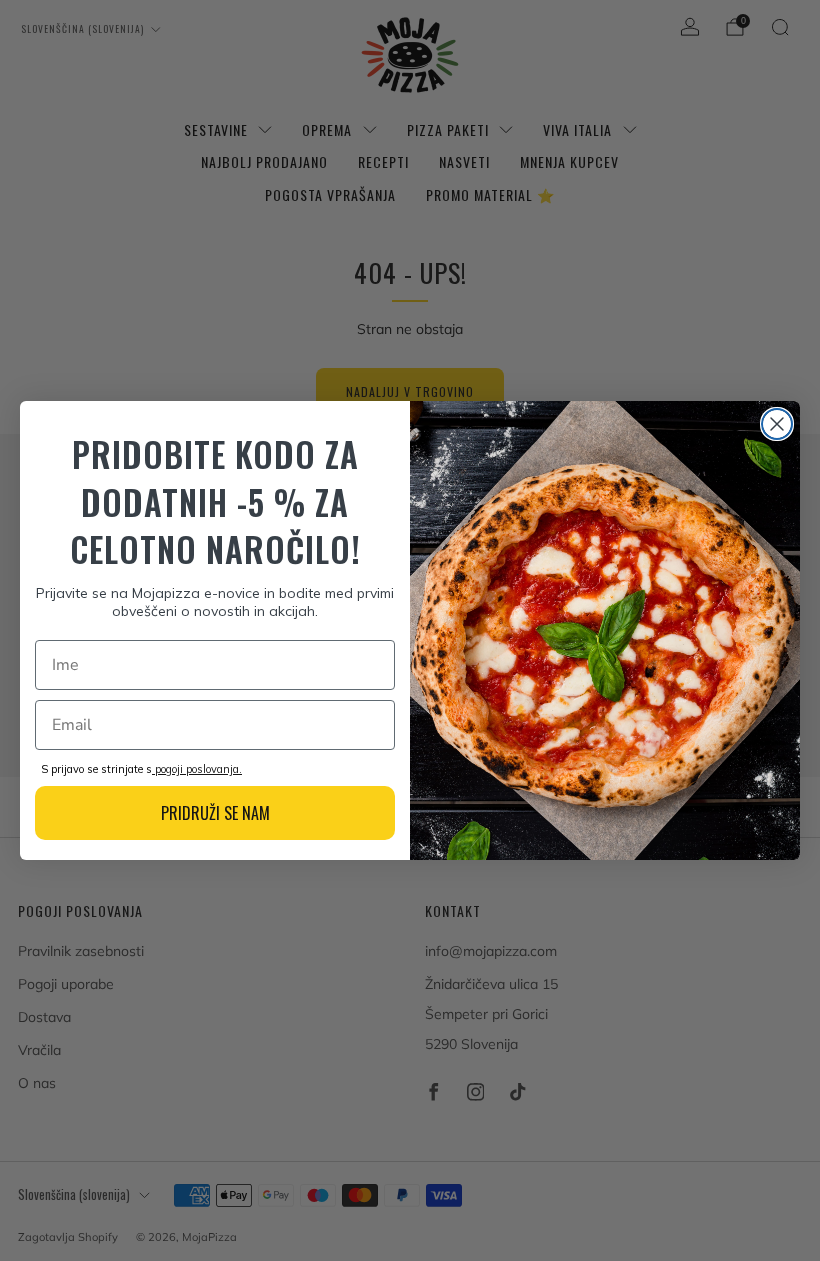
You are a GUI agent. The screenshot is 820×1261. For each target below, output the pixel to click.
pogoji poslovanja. (197, 769)
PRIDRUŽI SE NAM (215, 813)
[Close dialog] (777, 424)
